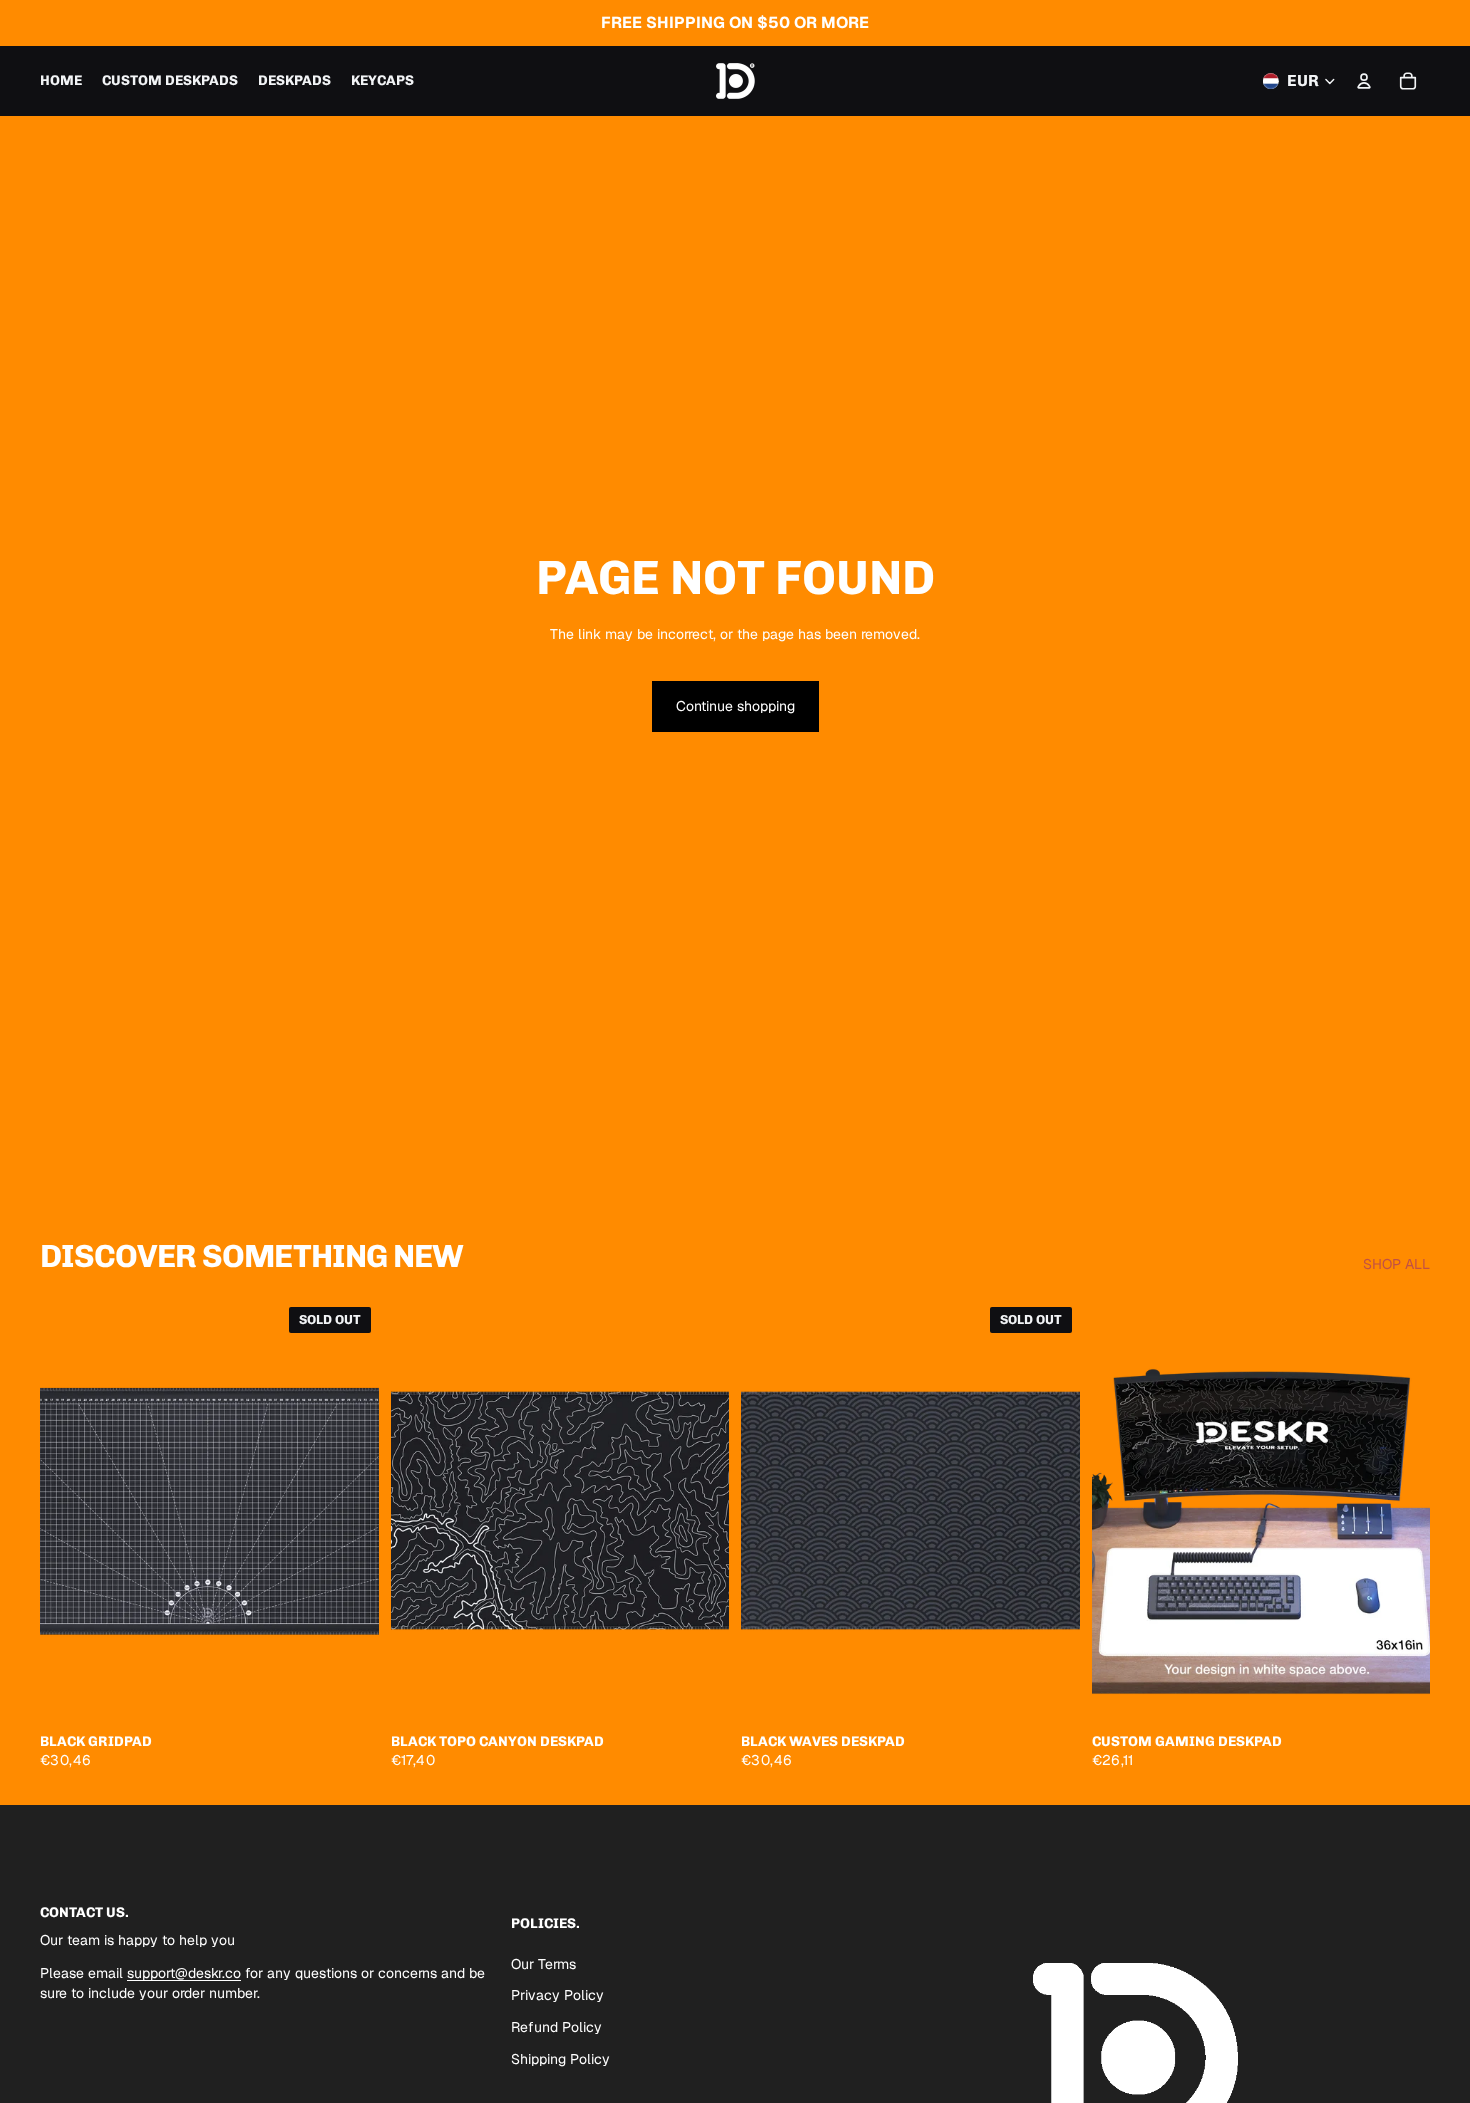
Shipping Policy (560, 2058)
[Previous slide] (70, 1510)
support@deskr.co (184, 1973)
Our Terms (543, 1963)
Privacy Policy (557, 1995)
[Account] (1364, 81)
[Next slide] (349, 1510)
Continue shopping (735, 706)
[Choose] (698, 1691)
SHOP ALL (1396, 1264)
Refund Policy (556, 2027)
